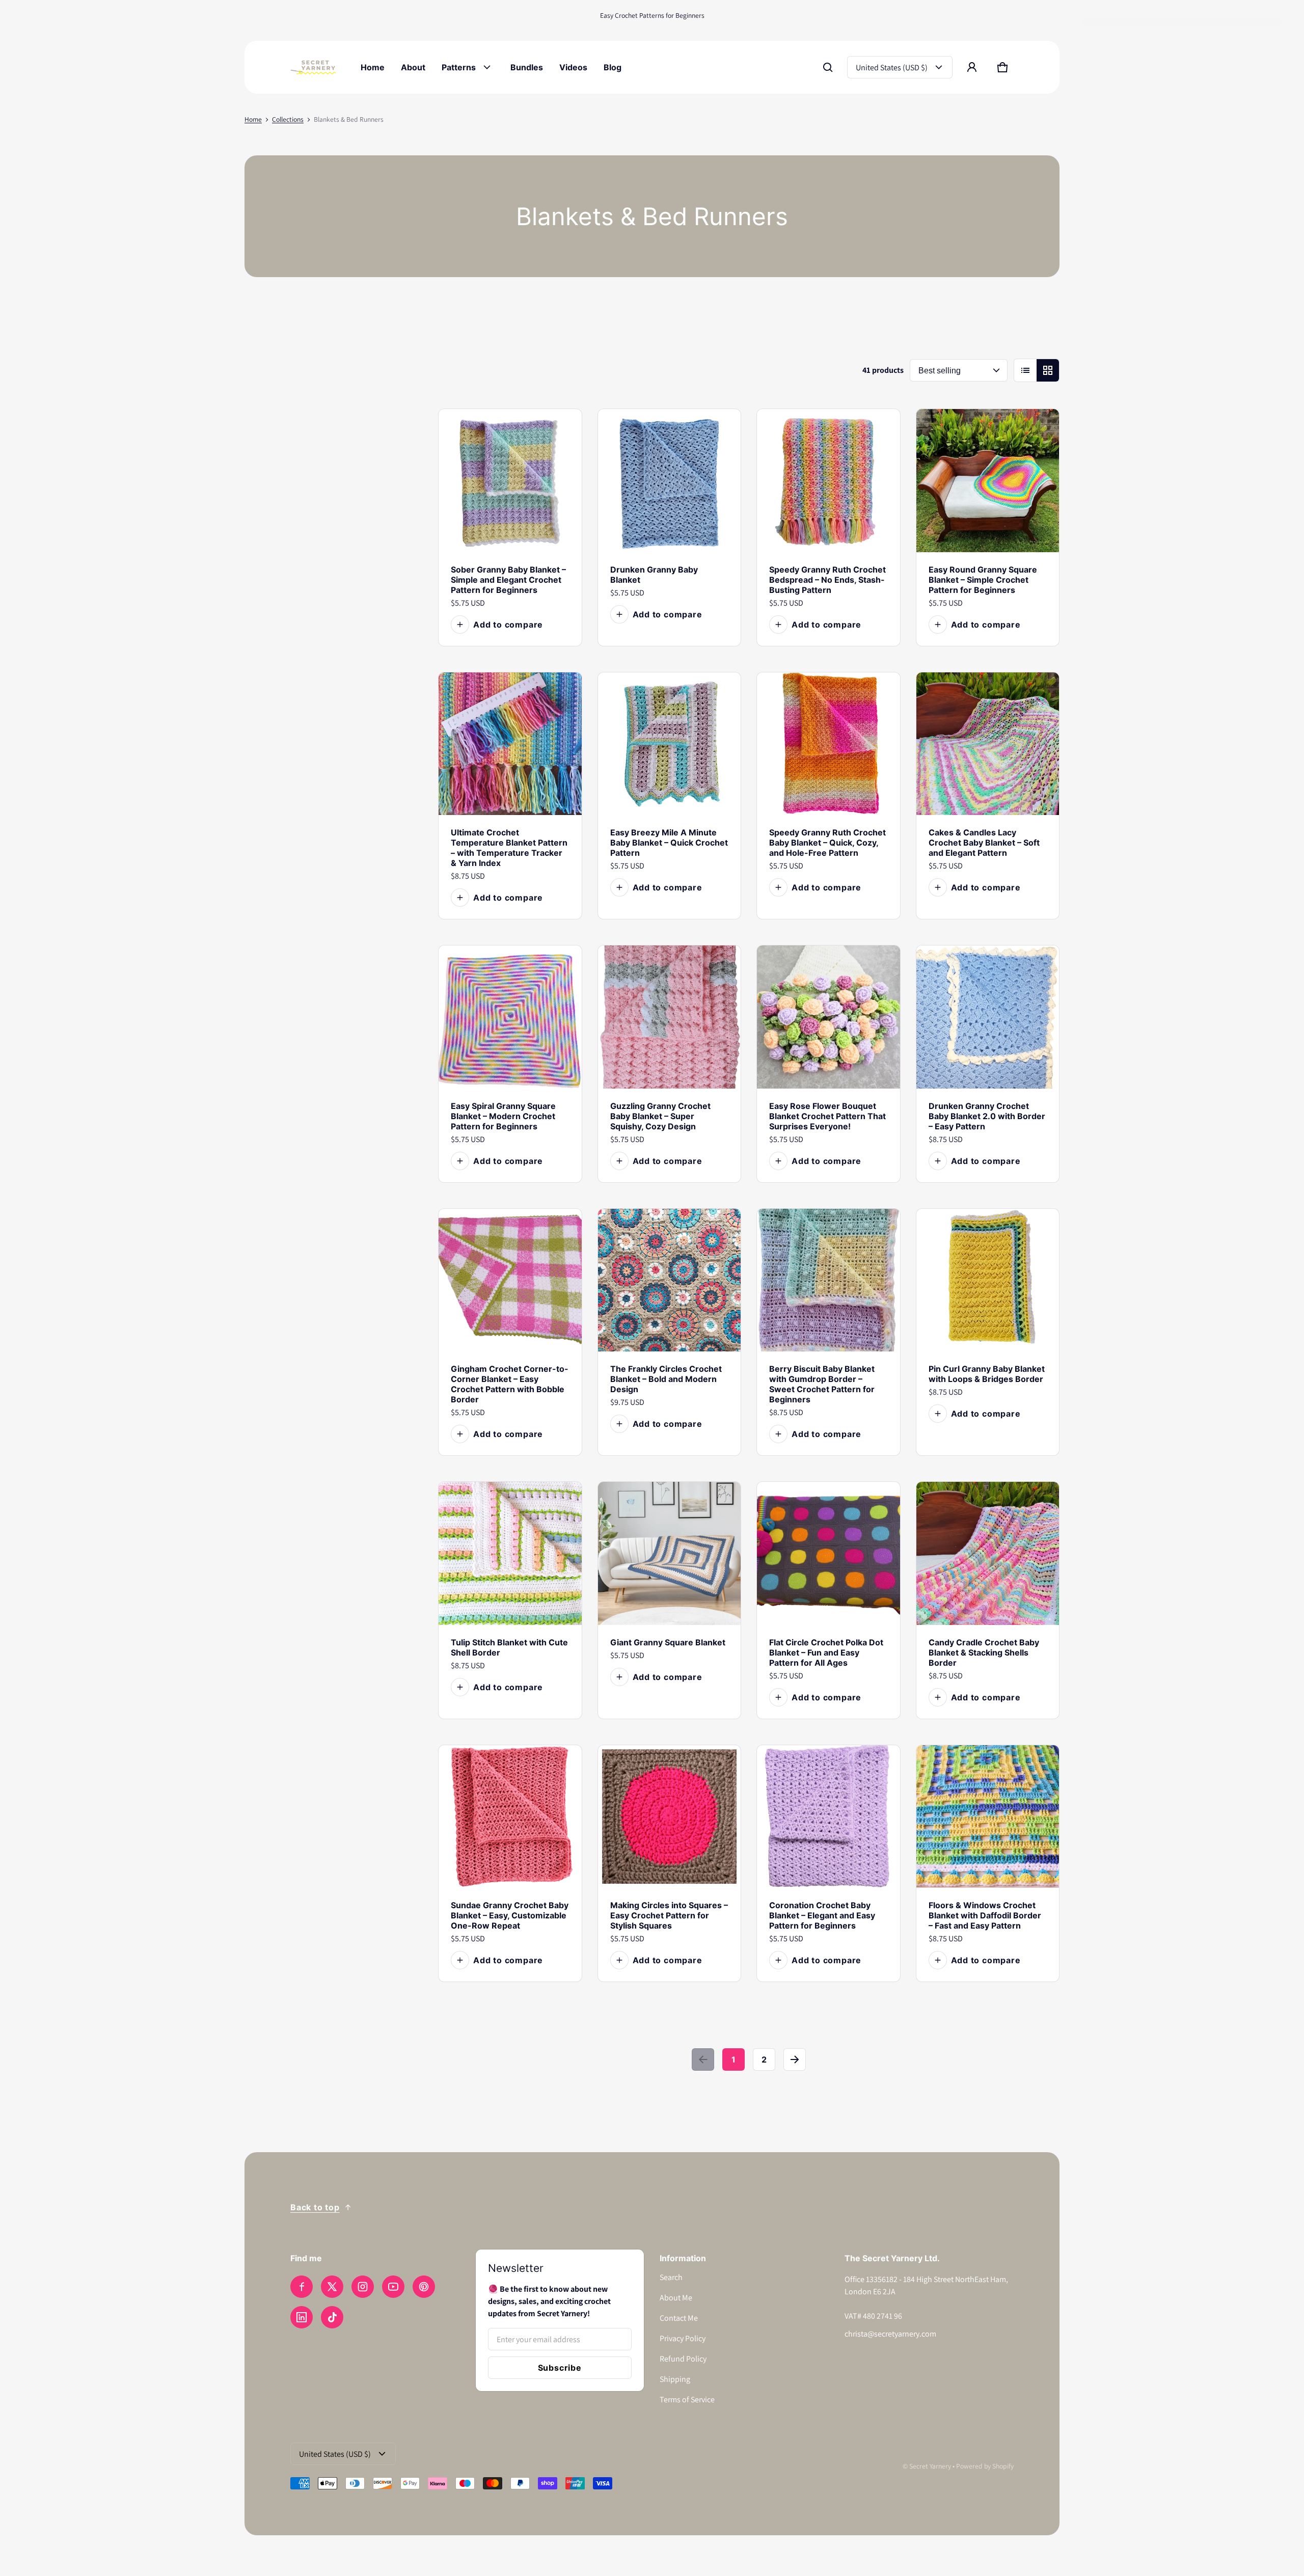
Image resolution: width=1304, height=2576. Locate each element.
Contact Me (679, 2318)
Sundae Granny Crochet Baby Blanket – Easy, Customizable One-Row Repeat (510, 1915)
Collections (288, 119)
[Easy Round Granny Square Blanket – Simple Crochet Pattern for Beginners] (988, 481)
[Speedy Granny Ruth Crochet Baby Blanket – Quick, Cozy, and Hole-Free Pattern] (828, 744)
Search (671, 2277)
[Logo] (313, 67)
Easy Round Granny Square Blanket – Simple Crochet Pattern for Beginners (983, 580)
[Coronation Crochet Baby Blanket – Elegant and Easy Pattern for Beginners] (828, 1817)
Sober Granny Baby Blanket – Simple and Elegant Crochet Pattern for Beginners (508, 580)
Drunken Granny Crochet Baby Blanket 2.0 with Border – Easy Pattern (987, 1116)
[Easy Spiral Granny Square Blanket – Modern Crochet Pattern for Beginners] (510, 1017)
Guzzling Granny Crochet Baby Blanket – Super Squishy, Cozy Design (660, 1116)
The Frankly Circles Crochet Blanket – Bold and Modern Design (666, 1379)
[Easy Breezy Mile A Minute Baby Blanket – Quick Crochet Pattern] (670, 744)
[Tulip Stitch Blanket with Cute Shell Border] (510, 1553)
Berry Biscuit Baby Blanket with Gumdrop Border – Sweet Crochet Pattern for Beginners (822, 1384)
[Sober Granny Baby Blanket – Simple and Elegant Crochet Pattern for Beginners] (510, 481)
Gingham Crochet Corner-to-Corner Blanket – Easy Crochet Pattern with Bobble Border (510, 1384)
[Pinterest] (424, 2287)
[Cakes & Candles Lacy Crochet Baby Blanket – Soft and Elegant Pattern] (988, 744)
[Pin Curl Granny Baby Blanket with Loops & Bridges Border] (988, 1280)
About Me (676, 2298)
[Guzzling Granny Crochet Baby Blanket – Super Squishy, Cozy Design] (670, 1017)
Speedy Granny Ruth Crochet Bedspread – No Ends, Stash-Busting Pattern (827, 580)
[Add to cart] (560, 531)
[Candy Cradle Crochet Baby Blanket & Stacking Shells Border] (988, 1553)
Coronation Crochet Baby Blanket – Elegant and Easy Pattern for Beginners (822, 1915)
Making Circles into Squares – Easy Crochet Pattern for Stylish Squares (669, 1915)
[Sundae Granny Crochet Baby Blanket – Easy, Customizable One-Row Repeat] (510, 1817)
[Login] (972, 67)
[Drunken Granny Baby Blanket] (670, 481)
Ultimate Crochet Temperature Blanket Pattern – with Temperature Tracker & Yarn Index (509, 848)
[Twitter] (332, 2287)
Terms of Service (687, 2399)
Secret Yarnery (930, 2466)
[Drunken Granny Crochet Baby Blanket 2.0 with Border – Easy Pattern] (988, 1017)
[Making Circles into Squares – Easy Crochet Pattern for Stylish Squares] (670, 1817)
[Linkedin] (302, 2317)
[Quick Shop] (540, 531)
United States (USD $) (892, 67)
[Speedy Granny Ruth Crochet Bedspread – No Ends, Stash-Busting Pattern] (828, 481)
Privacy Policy (683, 2338)
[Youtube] (393, 2287)
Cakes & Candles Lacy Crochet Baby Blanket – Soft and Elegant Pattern (984, 843)
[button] (828, 67)
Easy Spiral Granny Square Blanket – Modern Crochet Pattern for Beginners (503, 1116)
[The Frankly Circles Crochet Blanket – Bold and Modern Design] (670, 1280)
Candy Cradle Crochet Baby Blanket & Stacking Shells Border (984, 1652)
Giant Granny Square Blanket (668, 1642)
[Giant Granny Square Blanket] (670, 1553)
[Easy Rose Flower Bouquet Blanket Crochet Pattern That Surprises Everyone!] (828, 1017)
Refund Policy (683, 2359)
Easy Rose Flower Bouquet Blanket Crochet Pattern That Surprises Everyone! (827, 1116)
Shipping (675, 2379)
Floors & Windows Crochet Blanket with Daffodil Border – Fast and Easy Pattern (985, 1915)
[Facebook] (302, 2287)
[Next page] (795, 2059)
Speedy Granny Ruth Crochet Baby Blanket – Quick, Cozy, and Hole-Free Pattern (827, 843)
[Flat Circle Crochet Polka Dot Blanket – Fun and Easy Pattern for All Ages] (828, 1553)
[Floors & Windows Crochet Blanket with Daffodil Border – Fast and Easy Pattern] (988, 1817)
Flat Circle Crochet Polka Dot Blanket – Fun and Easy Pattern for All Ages (826, 1652)
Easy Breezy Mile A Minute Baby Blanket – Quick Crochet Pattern (669, 843)
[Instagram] (363, 2287)
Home (253, 119)
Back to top (315, 2207)
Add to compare (508, 625)
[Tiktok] (332, 2317)
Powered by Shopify (985, 2466)
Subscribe (560, 2368)
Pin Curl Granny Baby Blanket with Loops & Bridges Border (987, 1374)
